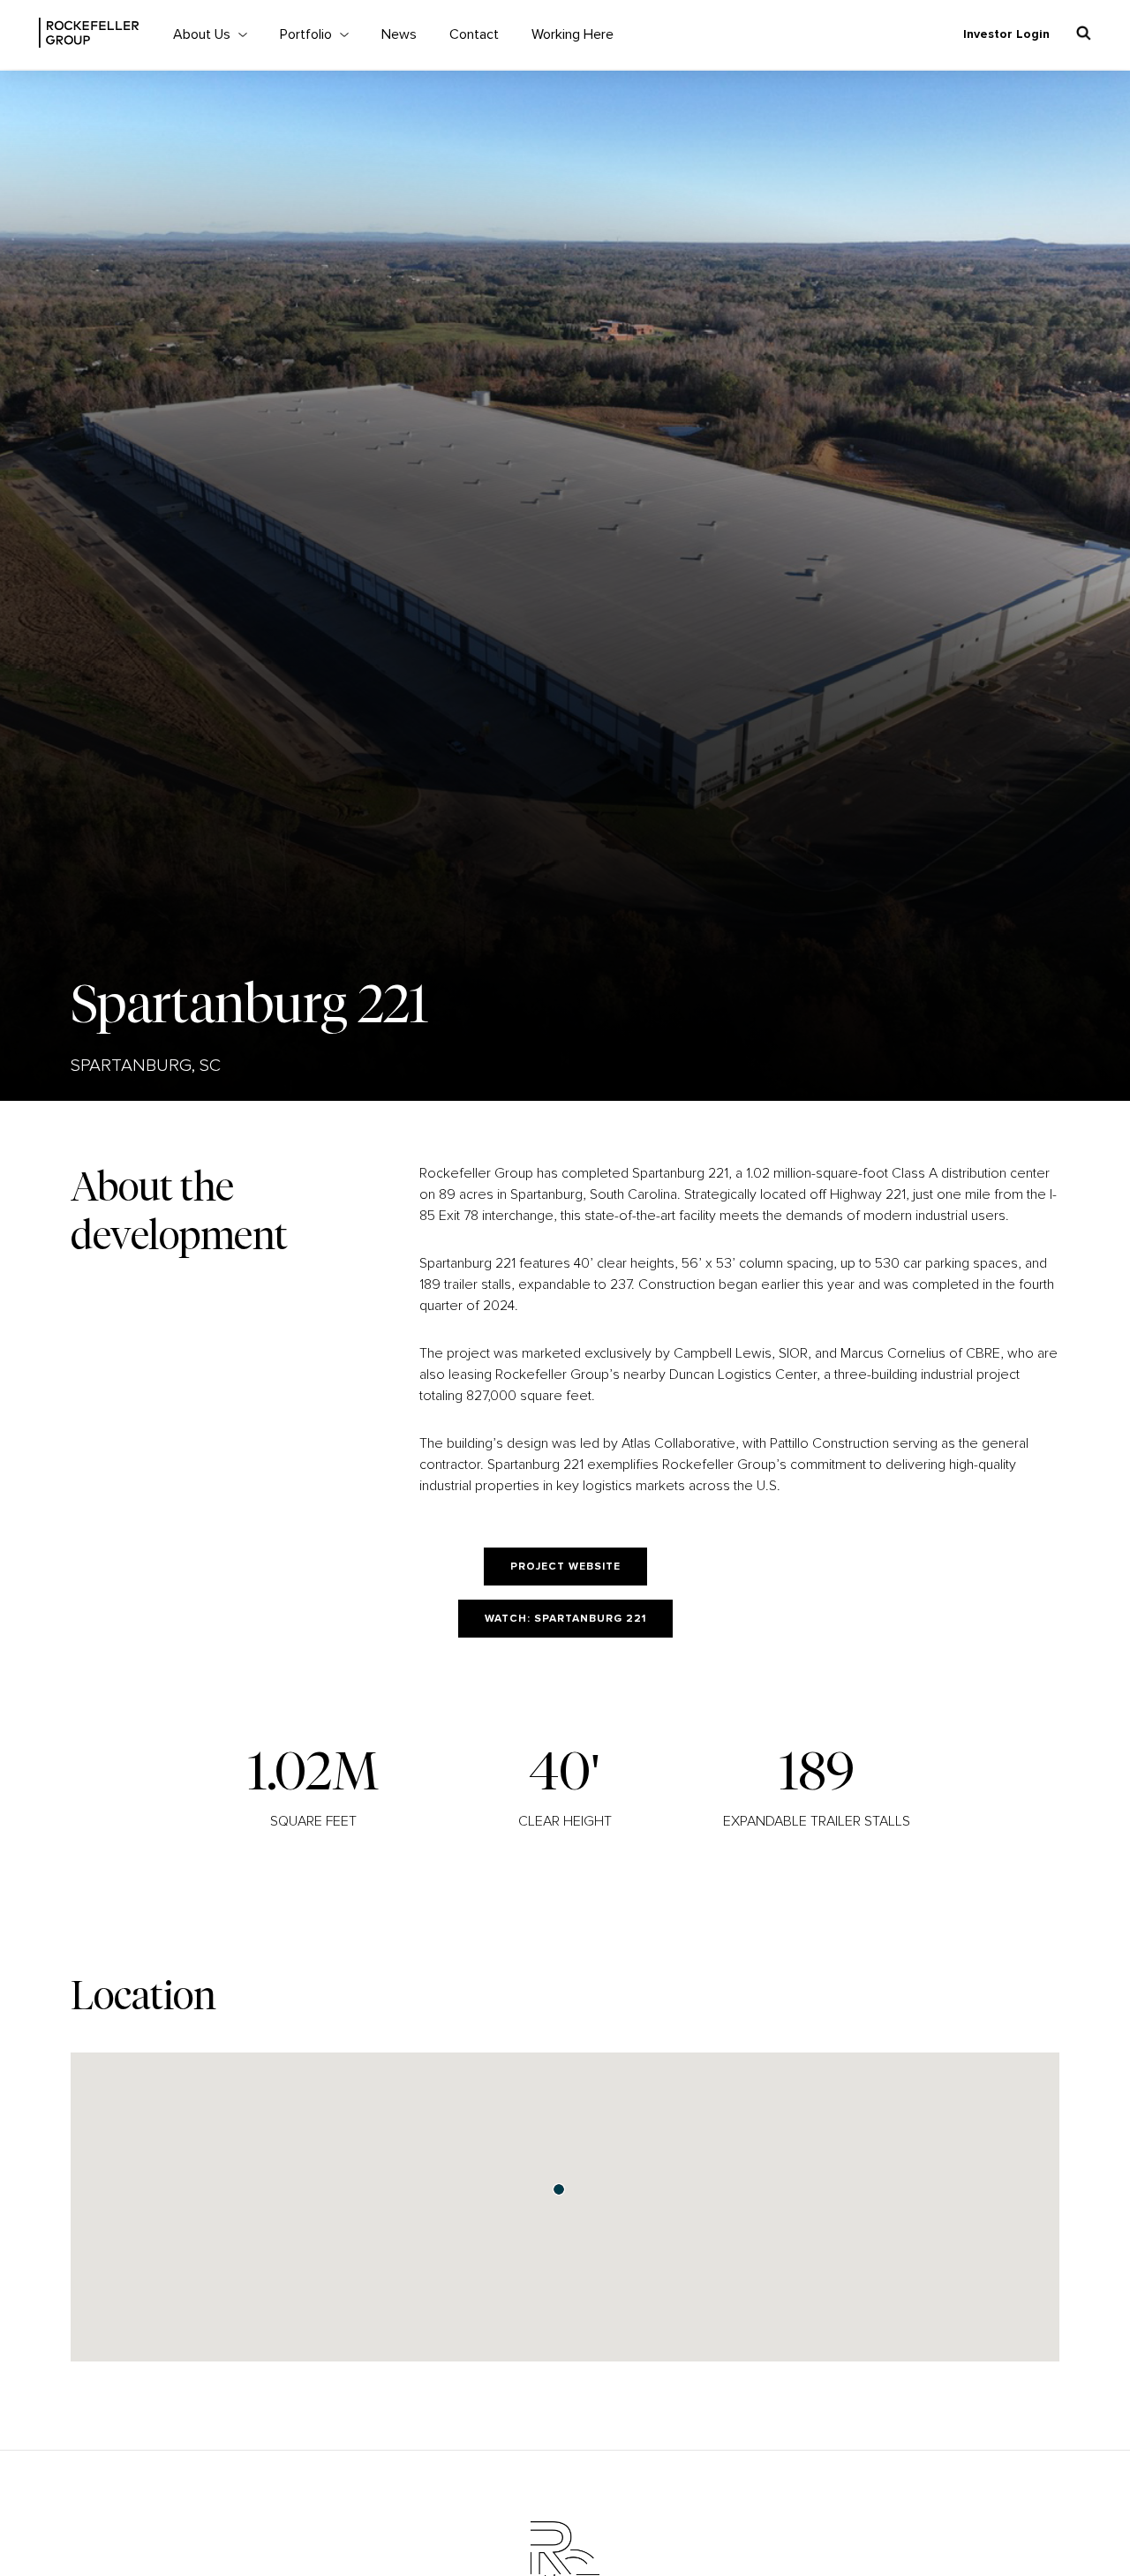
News (399, 34)
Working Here (573, 34)
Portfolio (306, 34)
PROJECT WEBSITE (565, 1567)
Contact (474, 34)
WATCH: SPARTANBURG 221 (565, 1619)
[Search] (1084, 33)
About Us (202, 34)
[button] (559, 2189)
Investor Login (1006, 34)
